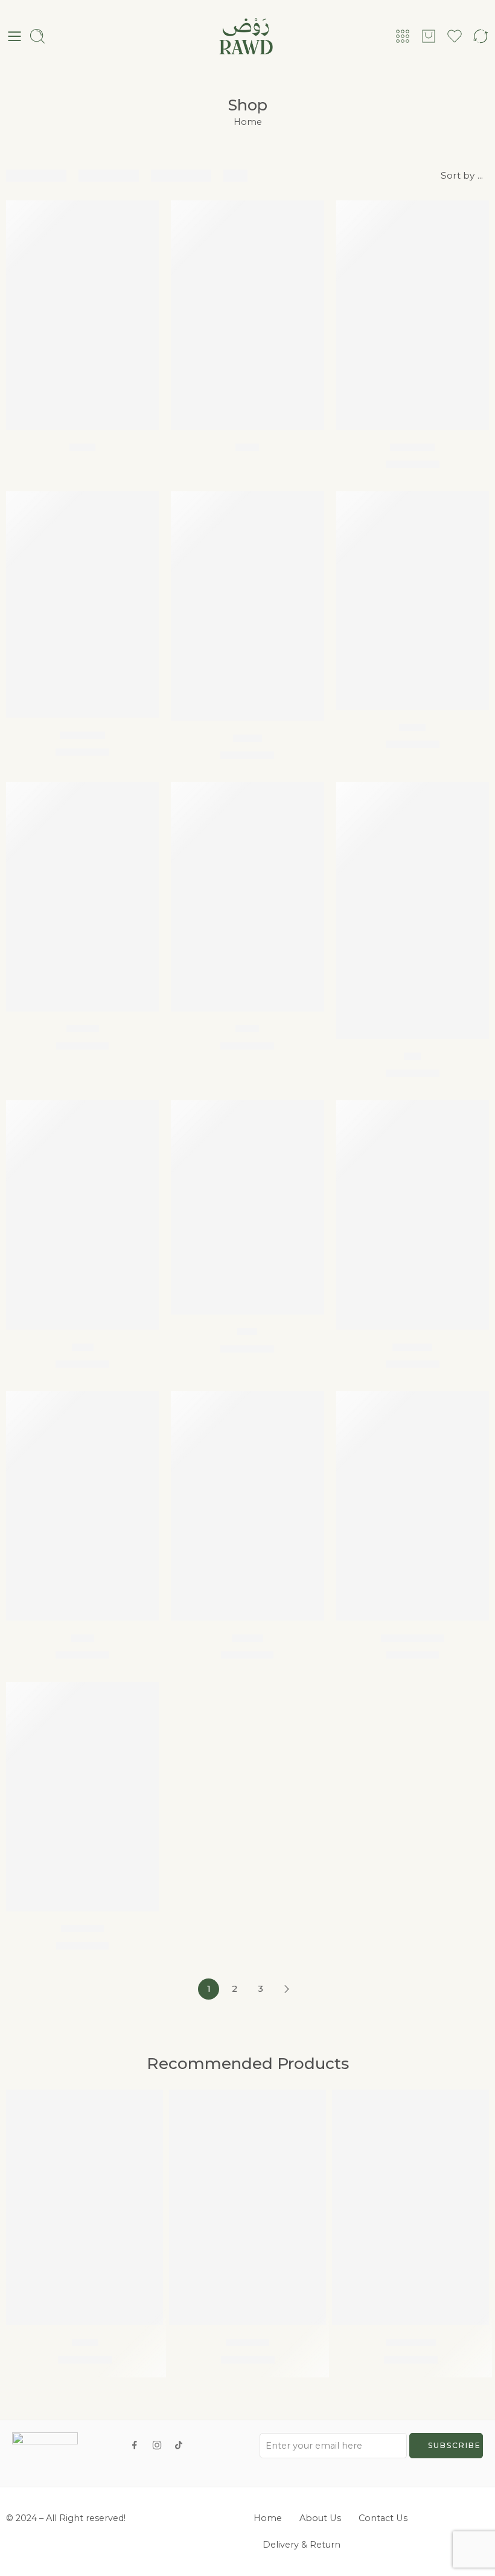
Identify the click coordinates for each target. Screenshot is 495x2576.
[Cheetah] (82, 604)
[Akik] (82, 1506)
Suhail (247, 1637)
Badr (82, 447)
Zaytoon (247, 2342)
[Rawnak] (82, 1797)
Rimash (412, 1347)
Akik (83, 1637)
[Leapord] (413, 315)
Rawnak (82, 1928)
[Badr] (82, 315)
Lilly (247, 1331)
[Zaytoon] (247, 2207)
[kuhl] (247, 315)
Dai (412, 1056)
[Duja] (247, 897)
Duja (247, 1028)
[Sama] (247, 606)
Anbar (83, 1028)
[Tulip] (413, 601)
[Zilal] (82, 1215)
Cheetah (82, 735)
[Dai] (413, 911)
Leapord (412, 447)
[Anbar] (82, 897)
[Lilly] (247, 1207)
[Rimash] (413, 1215)
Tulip (412, 727)
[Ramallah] (410, 2207)
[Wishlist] (141, 217)
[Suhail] (247, 1506)
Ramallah (411, 2342)
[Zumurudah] (413, 1506)
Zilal (83, 1347)
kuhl (247, 447)
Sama (247, 738)
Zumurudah (413, 1637)
